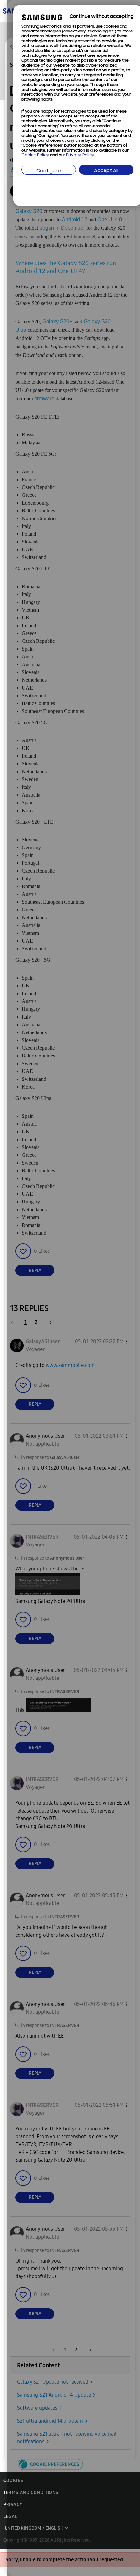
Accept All (106, 171)
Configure (49, 171)
